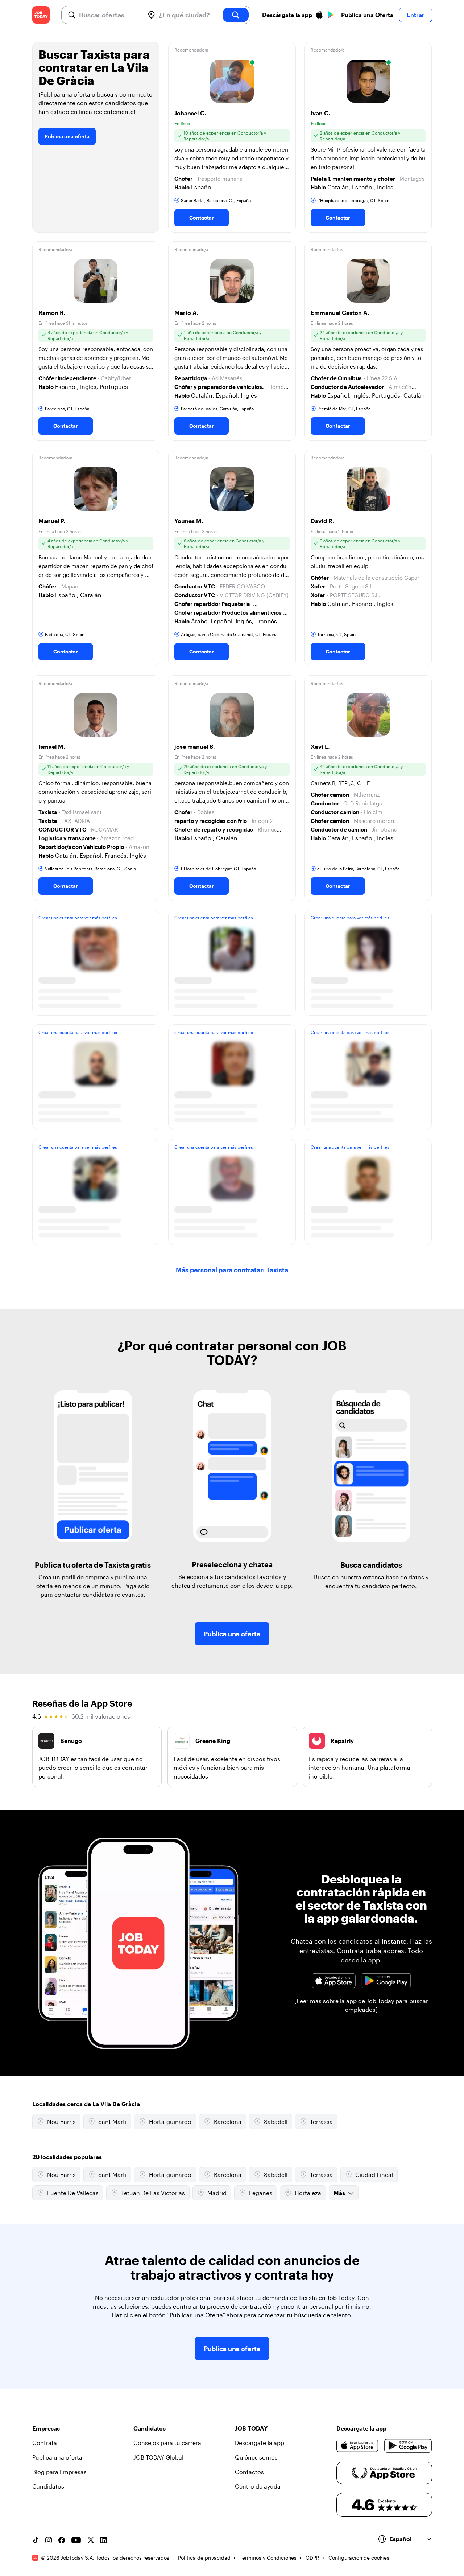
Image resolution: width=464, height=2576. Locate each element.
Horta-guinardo (170, 2122)
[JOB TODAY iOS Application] (334, 1981)
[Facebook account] (62, 2540)
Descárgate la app (260, 2443)
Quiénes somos (256, 2457)
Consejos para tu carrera (167, 2443)
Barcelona (228, 2122)
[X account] (91, 2540)
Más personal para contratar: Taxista (232, 1270)
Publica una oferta (67, 136)
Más (339, 2193)
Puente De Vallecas (73, 2193)
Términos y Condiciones (268, 2558)
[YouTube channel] (76, 2540)
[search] (236, 15)
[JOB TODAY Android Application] (386, 1981)
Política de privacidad (204, 2558)
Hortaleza (308, 2193)
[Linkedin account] (104, 2540)
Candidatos (48, 2486)
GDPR (312, 2558)
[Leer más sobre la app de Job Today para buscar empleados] (361, 2005)
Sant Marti (112, 2122)
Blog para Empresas (59, 2472)
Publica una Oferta (367, 15)
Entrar (416, 15)
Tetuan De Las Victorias (153, 2193)
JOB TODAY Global (158, 2457)
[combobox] (109, 15)
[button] (232, 137)
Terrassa (321, 2122)
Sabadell (276, 2122)
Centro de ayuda (258, 2486)
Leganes (261, 2193)
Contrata (45, 2443)
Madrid (217, 2193)
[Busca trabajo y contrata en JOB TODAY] (41, 15)
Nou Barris (61, 2122)
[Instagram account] (49, 2540)
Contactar (202, 218)
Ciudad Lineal (374, 2175)
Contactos (249, 2472)
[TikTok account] (36, 2540)
